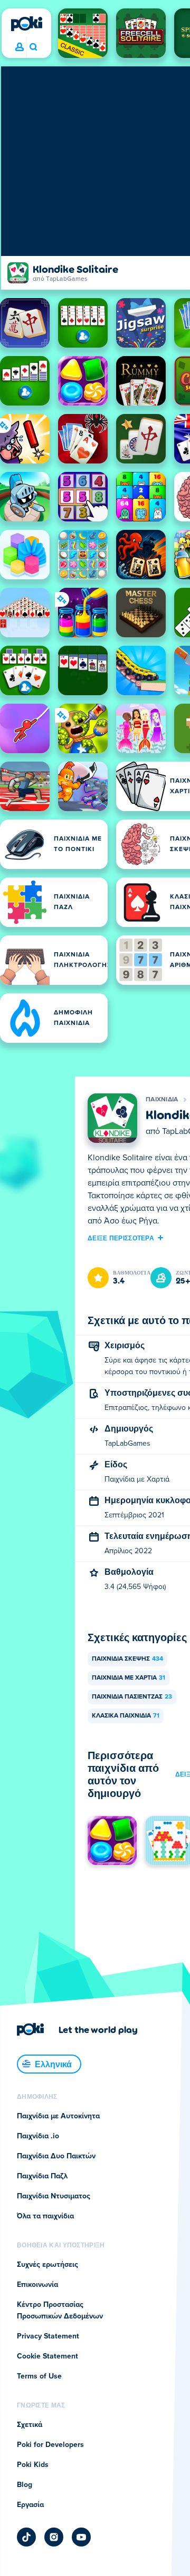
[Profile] (20, 47)
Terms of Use (39, 2376)
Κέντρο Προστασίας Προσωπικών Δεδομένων (60, 2311)
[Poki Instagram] (54, 2537)
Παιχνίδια (162, 1100)
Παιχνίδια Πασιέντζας (132, 1697)
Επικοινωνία (37, 2285)
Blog (25, 2485)
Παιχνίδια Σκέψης (127, 1659)
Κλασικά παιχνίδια (126, 1716)
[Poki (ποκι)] (26, 24)
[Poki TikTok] (26, 2537)
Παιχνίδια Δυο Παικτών (56, 2156)
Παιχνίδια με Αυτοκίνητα (58, 2116)
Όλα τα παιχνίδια (45, 2216)
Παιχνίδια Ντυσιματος (54, 2196)
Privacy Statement (48, 2336)
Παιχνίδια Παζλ (42, 2176)
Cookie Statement (47, 2356)
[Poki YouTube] (81, 2537)
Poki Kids (33, 2465)
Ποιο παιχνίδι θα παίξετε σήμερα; (33, 47)
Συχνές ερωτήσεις (47, 2265)
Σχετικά (30, 2425)
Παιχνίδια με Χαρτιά (129, 1678)
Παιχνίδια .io (38, 2136)
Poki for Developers (50, 2445)
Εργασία (30, 2505)
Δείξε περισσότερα (121, 1238)
